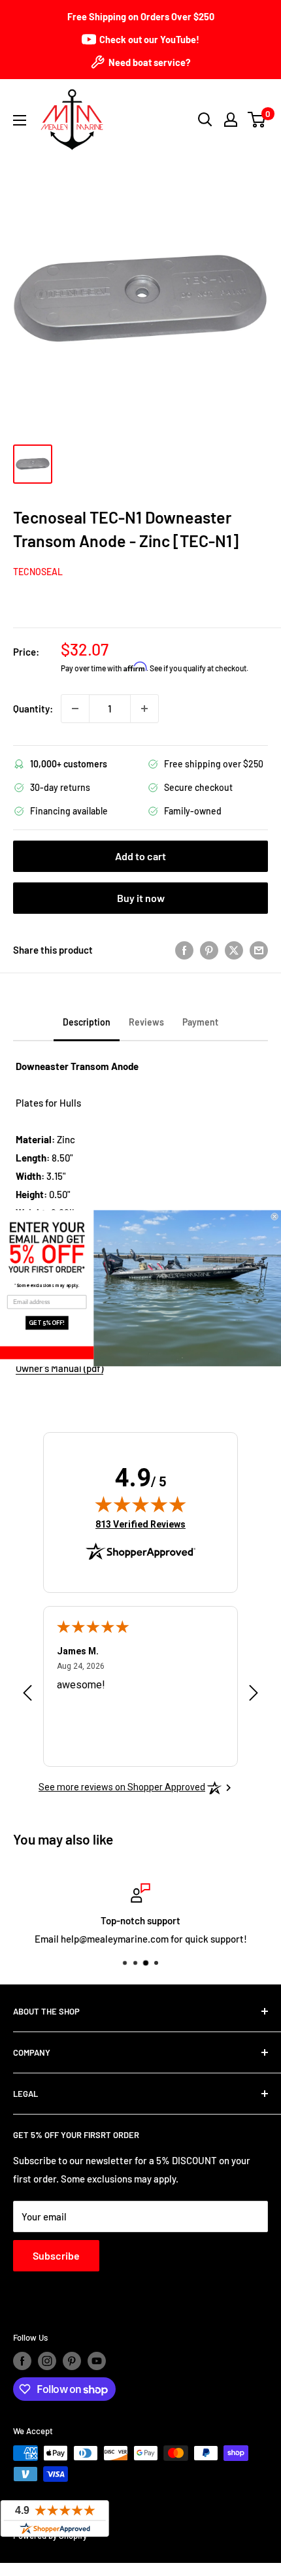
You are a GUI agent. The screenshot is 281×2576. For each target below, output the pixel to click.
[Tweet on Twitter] (234, 950)
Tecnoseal (38, 572)
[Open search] (205, 120)
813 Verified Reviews (140, 1524)
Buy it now (141, 898)
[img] (140, 1504)
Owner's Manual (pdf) (59, 1368)
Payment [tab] (200, 1022)
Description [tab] (87, 1022)
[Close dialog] (275, 1216)
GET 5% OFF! (47, 1322)
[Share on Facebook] (184, 950)
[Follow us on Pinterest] (72, 2361)
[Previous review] (27, 1696)
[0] (257, 120)
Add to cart (140, 856)
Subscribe (56, 2255)
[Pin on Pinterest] (209, 950)
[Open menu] (20, 120)
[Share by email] (259, 950)
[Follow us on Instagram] (47, 2361)
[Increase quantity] (144, 709)
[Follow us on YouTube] (97, 2361)
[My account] (231, 120)
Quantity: (33, 709)
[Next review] (254, 1696)
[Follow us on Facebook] (22, 2361)
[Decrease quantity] (75, 709)
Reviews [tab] (146, 1022)
